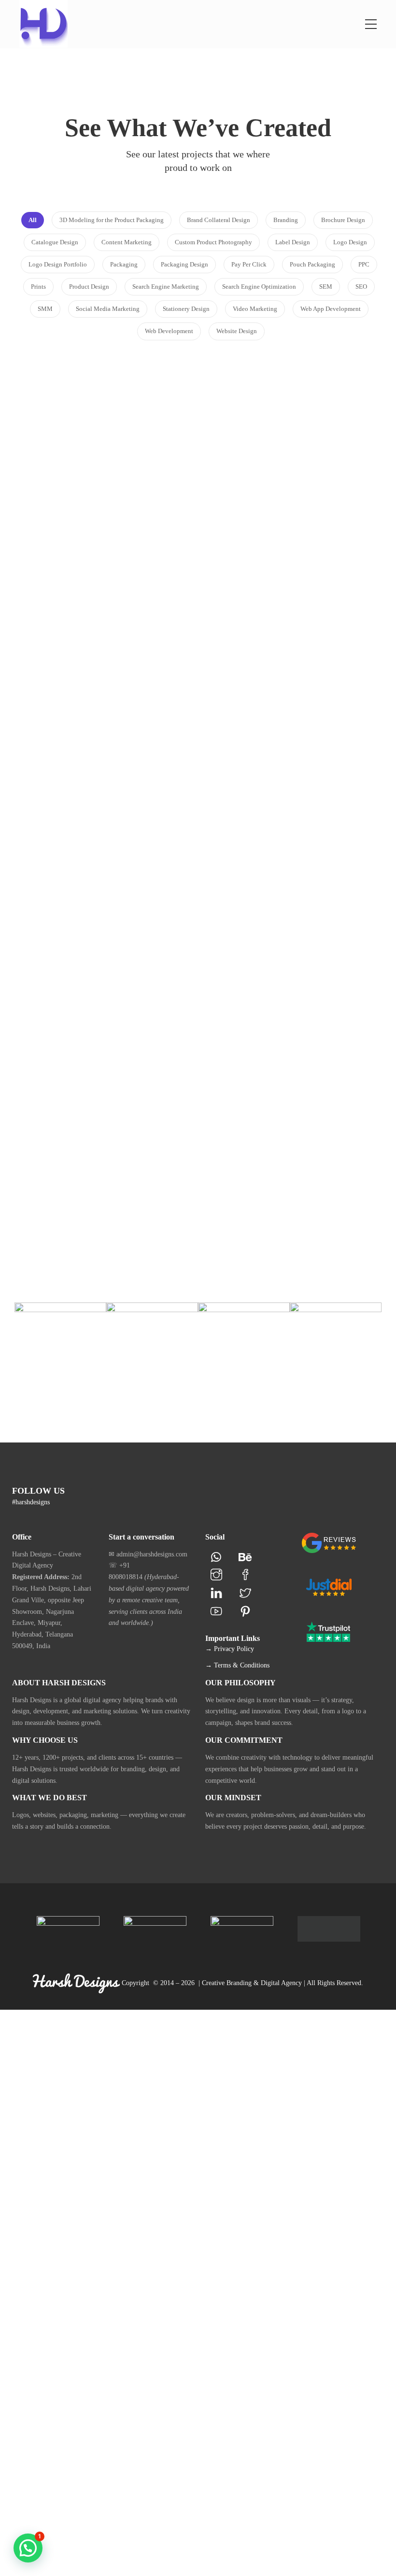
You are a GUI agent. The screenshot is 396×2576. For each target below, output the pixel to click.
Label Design (89, 636)
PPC (297, 987)
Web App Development (107, 1200)
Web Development (284, 814)
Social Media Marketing (129, 993)
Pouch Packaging (75, 647)
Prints (297, 469)
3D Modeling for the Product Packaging (102, 808)
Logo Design (99, 457)
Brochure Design (249, 457)
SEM (222, 1010)
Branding (59, 457)
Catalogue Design (311, 457)
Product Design (133, 647)
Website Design (127, 1212)
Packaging (281, 647)
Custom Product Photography (298, 636)
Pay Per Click (266, 987)
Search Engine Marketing (130, 1166)
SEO (238, 1010)
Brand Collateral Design (263, 445)
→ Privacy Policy (230, 1649)
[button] (28, 2548)
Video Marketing (103, 1004)
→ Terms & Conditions (237, 1665)
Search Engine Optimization (301, 999)
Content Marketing (249, 469)
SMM (77, 993)
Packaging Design (143, 636)
